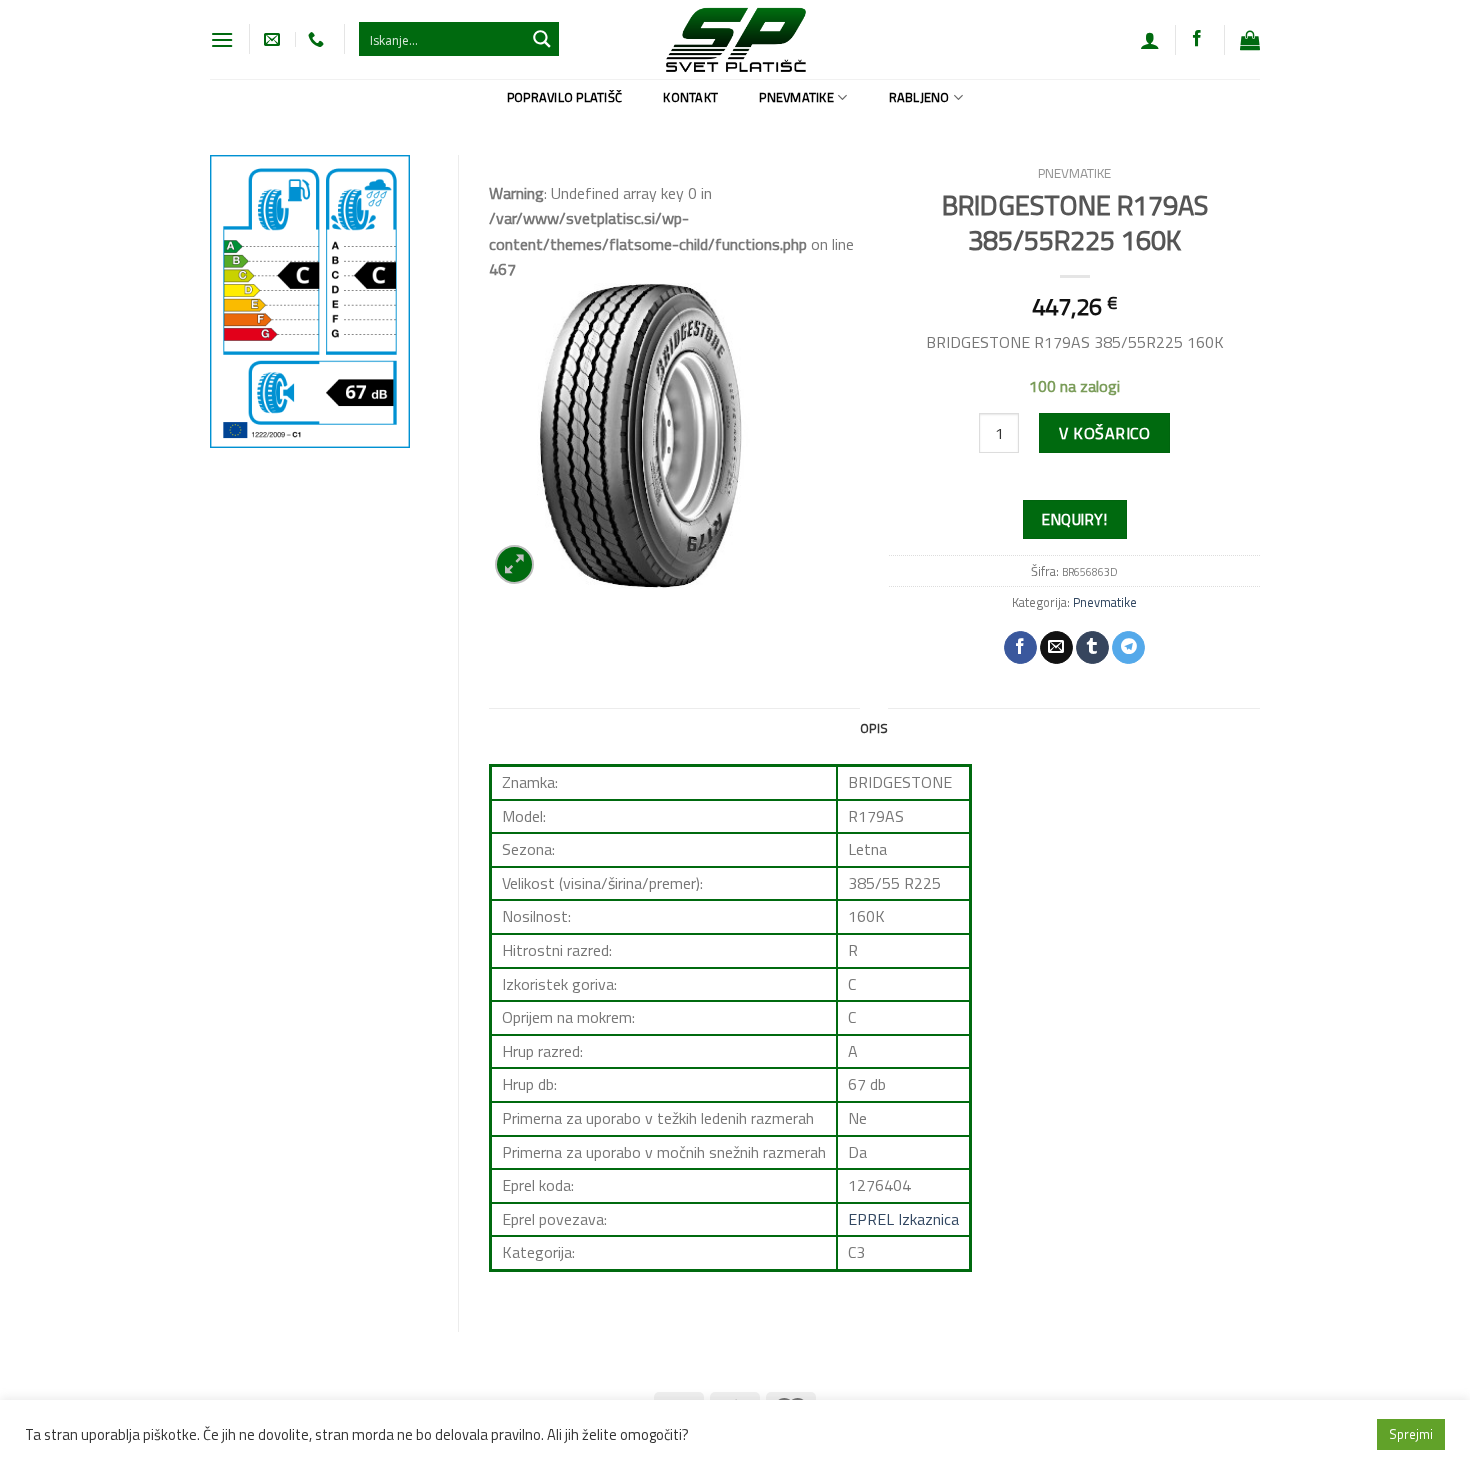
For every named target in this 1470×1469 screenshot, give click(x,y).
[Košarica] (1250, 40)
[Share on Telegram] (1128, 648)
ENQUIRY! (1074, 519)
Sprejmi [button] (1411, 1434)
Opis (874, 728)
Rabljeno (919, 97)
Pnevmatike (796, 97)
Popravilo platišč (564, 97)
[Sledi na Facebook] (1197, 39)
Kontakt (690, 97)
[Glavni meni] (222, 39)
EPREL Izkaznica (903, 1219)
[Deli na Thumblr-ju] (1092, 648)
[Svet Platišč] (735, 39)
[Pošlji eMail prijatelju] (1056, 648)
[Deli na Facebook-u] (1020, 648)
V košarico (1104, 433)
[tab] (874, 728)
